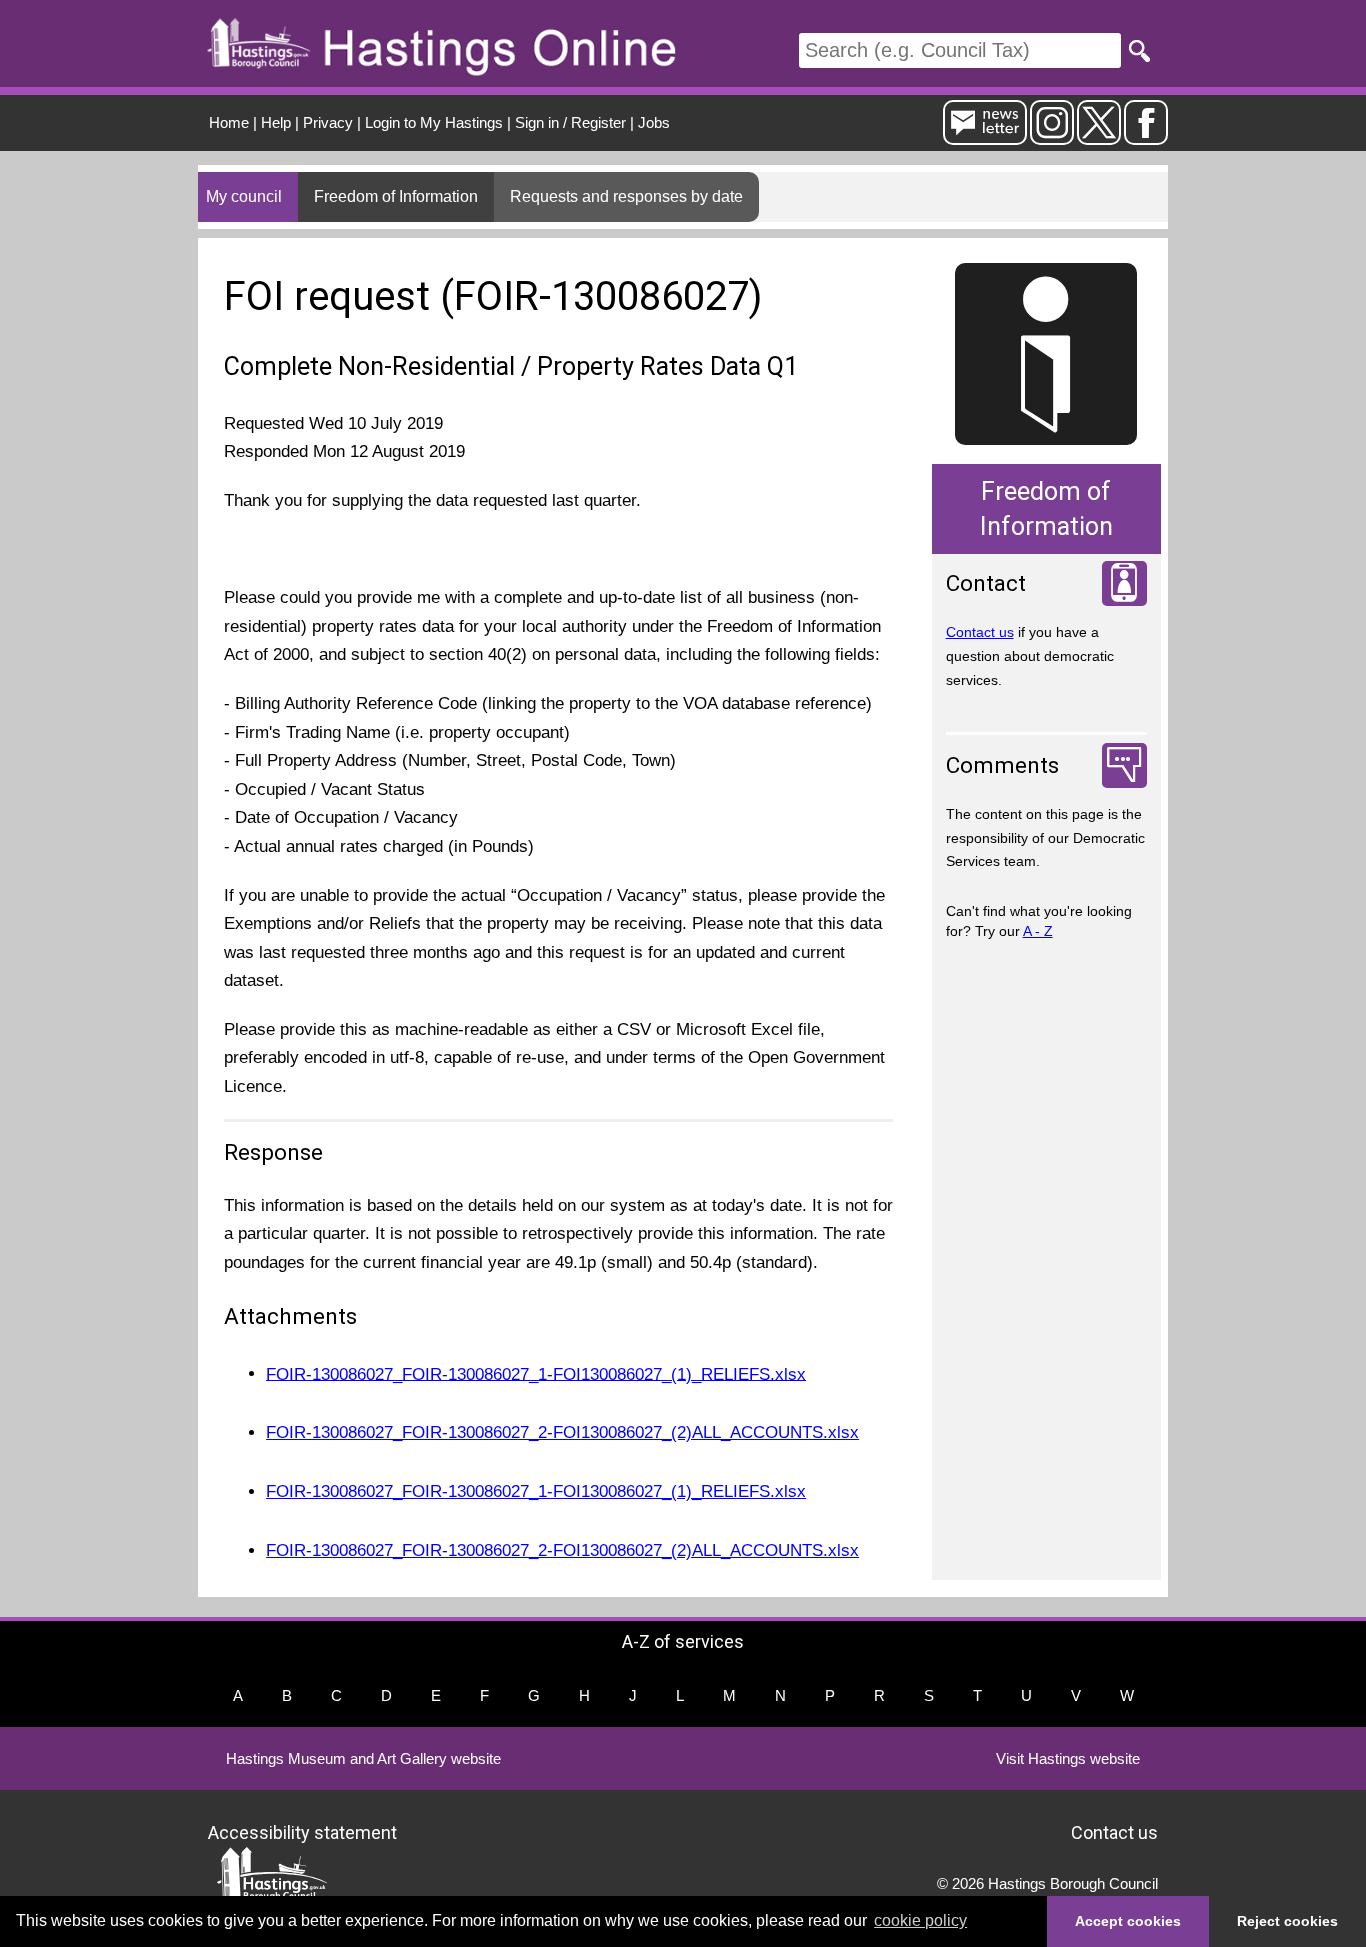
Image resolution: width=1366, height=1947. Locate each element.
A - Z (1038, 931)
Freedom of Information (396, 196)
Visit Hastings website (1068, 1758)
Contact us (980, 632)
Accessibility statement (302, 1831)
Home (229, 122)
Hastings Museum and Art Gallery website (363, 1758)
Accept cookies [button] (1128, 1921)
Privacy (328, 122)
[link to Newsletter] (985, 136)
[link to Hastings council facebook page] (1146, 136)
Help (276, 122)
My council (244, 196)
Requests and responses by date (626, 196)
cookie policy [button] (920, 1920)
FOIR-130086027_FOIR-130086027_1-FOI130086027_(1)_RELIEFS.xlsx (536, 1373)
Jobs (654, 122)
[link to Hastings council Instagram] (1052, 136)
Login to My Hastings (434, 122)
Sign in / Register (570, 122)
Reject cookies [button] (1287, 1921)
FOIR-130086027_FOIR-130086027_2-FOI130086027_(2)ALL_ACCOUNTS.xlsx (562, 1432)
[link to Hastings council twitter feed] (1099, 136)
